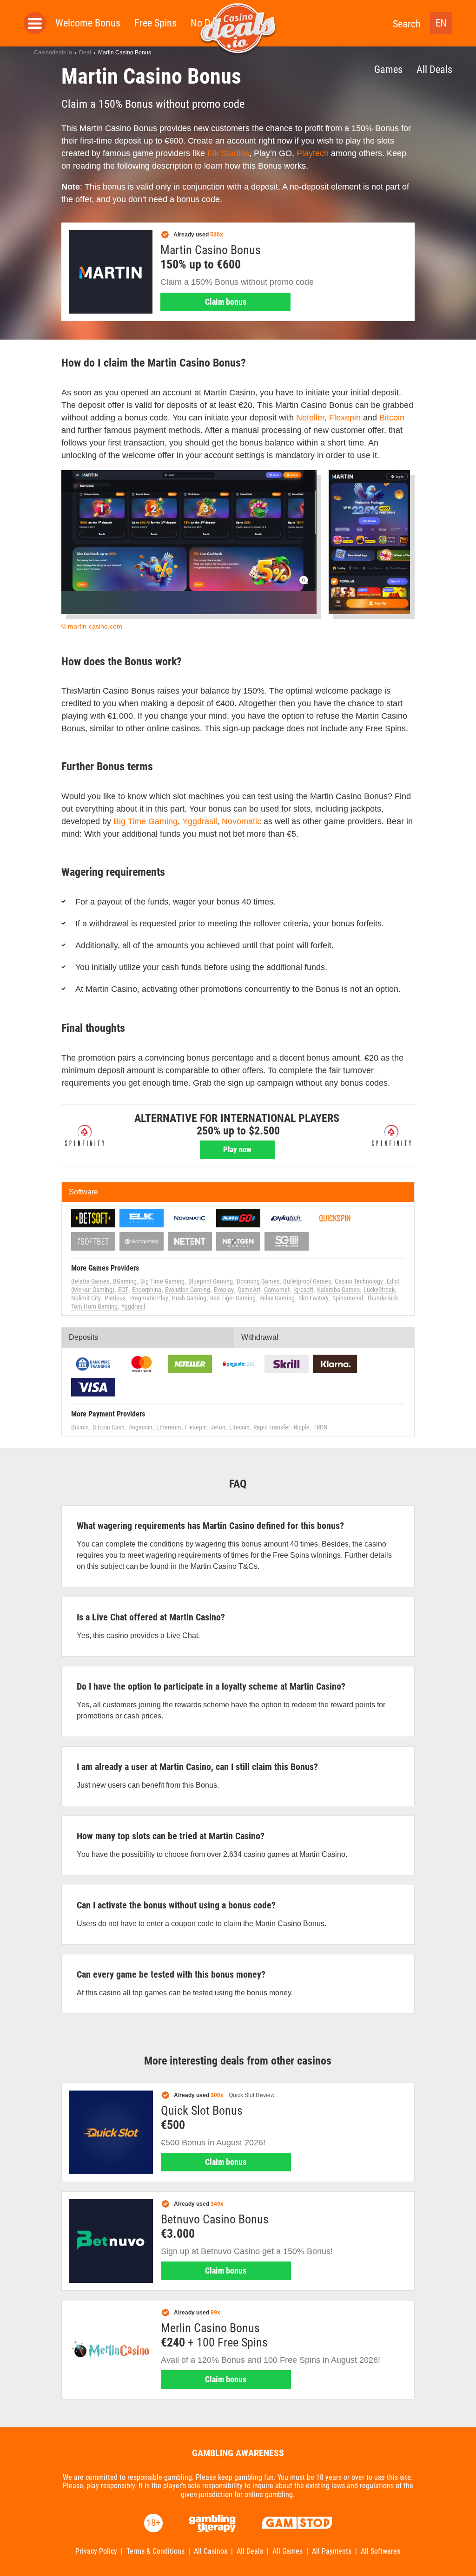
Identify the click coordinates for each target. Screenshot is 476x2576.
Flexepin (345, 418)
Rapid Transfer (272, 1427)
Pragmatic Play (149, 1298)
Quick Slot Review (252, 2095)
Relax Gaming (277, 1298)
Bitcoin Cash (109, 1427)
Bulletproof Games (307, 1281)
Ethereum (169, 1427)
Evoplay (224, 1290)
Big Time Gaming (145, 821)
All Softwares (380, 2551)
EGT (123, 1290)
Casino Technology (359, 1281)
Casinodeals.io (53, 52)
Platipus (115, 1298)
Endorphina (147, 1290)
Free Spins (155, 23)
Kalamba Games (338, 1290)
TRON (321, 1427)
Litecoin (239, 1427)
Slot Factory (314, 1298)
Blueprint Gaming (211, 1281)
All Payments (332, 2551)
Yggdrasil (200, 821)
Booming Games (258, 1281)
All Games (288, 2551)
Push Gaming (189, 1298)
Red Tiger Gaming (233, 1298)
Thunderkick (382, 1298)
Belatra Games (90, 1281)
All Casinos (211, 2551)
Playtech (313, 153)
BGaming (125, 1281)
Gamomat (277, 1290)
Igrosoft (303, 1290)
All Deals (434, 69)
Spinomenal (348, 1298)
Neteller (310, 418)
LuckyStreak (379, 1290)
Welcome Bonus (88, 23)
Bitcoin (392, 418)
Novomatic (241, 821)
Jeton (218, 1427)
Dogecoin (140, 1427)
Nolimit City (86, 1298)
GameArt (249, 1290)
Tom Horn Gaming (94, 1306)
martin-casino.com (95, 626)
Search (407, 24)
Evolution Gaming (188, 1290)
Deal (85, 52)
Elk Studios (228, 153)
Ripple (302, 1427)
